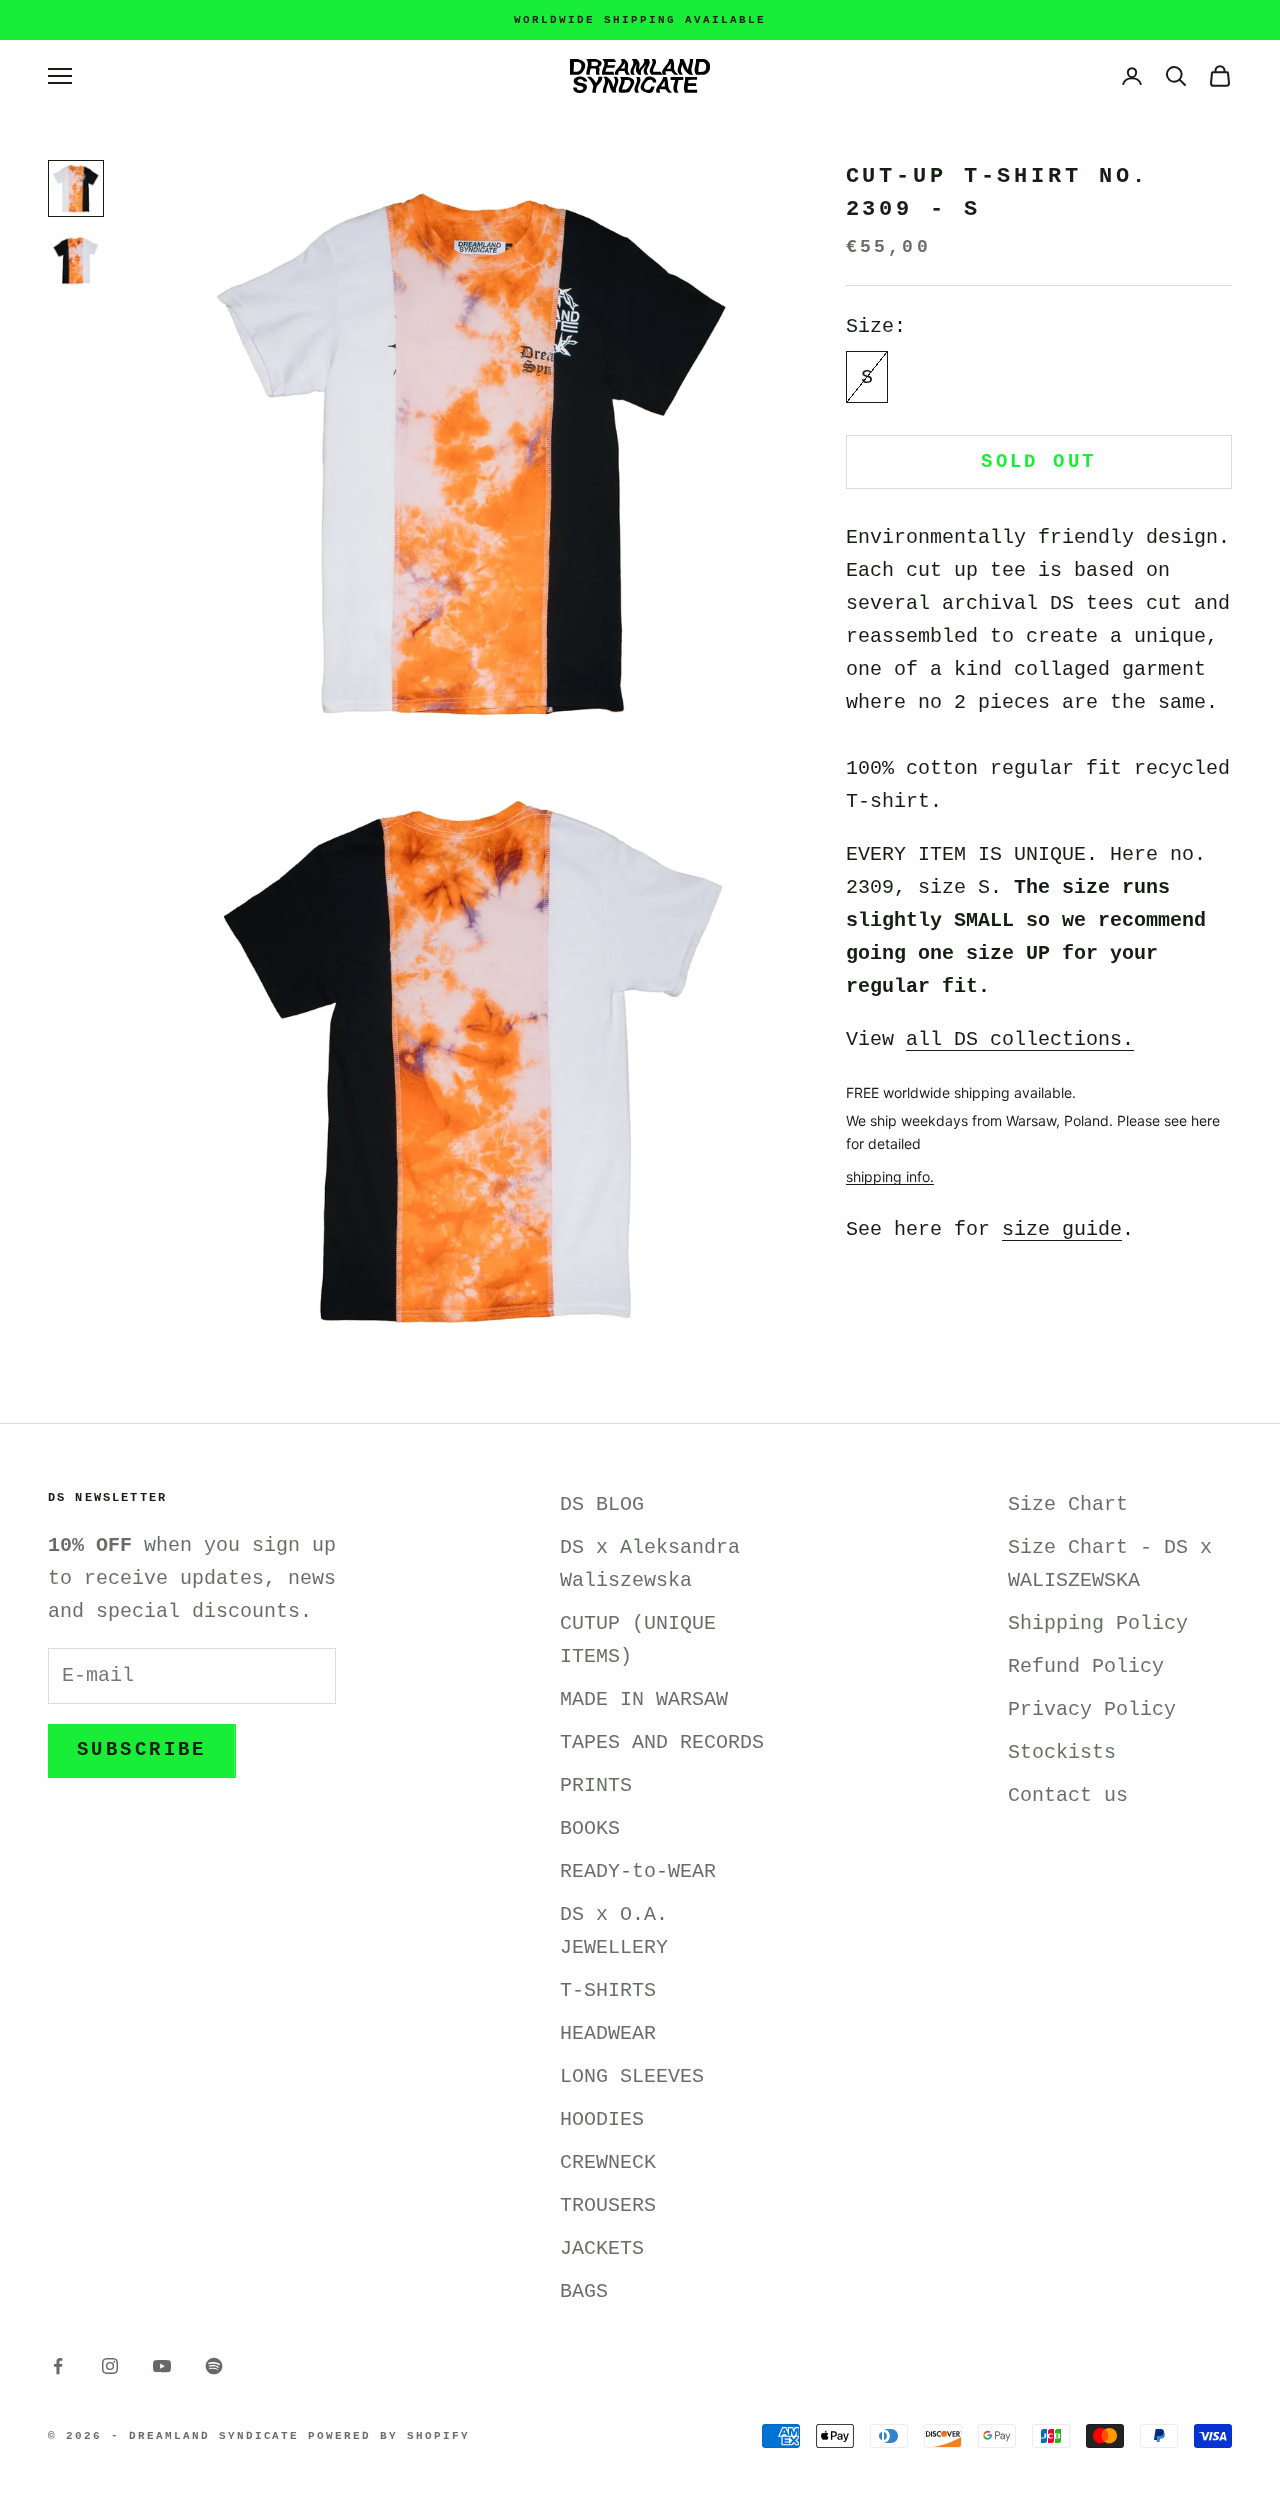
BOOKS (590, 1828)
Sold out (1038, 462)
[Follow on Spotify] (214, 2366)
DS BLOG (602, 1504)
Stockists (1062, 1752)
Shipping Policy (1098, 1623)
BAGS (584, 2291)
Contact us (1068, 1795)
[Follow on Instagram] (110, 2366)
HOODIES (602, 2119)
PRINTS (596, 1785)
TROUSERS (608, 2205)
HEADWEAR (608, 2033)
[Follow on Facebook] (58, 2366)
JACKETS (602, 2248)
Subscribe (142, 1750)
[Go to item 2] (76, 261)
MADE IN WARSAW (644, 1699)
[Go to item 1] (76, 188)
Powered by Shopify (389, 2436)
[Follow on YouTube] (162, 2366)
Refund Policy (1086, 1666)
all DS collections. (1020, 1039)
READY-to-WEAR (638, 1871)
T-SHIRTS (608, 1990)
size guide (1062, 1229)
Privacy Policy (1092, 1709)
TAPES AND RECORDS (662, 1742)
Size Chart (1068, 1504)
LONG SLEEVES (632, 2076)
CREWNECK (608, 2162)
